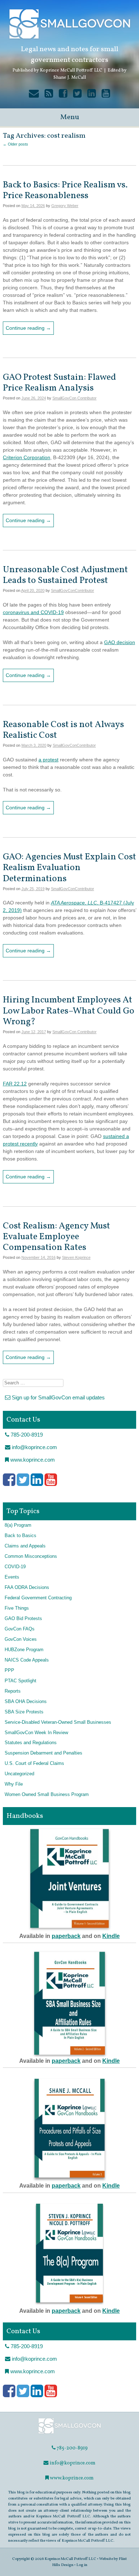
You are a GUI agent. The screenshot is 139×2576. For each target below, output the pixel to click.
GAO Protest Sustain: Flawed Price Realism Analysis (60, 383)
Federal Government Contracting (38, 1598)
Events (12, 1577)
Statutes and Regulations (31, 1743)
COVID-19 (15, 1567)
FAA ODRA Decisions (27, 1588)
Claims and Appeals (25, 1546)
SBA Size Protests (24, 1712)
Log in (82, 2565)
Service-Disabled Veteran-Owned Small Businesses (58, 1722)
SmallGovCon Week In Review (36, 1733)
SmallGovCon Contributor (74, 398)
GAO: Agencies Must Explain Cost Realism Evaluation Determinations (69, 868)
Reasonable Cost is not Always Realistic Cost (63, 730)
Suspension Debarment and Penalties (43, 1753)
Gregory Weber (65, 206)
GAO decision (120, 642)
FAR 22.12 (15, 1084)
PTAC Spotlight (20, 1681)
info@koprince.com (34, 1447)
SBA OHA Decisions (26, 1702)
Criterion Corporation (27, 457)
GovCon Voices (21, 1639)
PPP (9, 1670)
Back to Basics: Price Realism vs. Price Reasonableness (65, 190)
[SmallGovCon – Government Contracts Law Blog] (69, 2433)
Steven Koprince (76, 1257)
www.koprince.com (32, 1460)
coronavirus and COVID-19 (33, 612)
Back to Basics (20, 1536)
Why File (14, 1784)
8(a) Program (18, 1525)
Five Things (17, 1608)
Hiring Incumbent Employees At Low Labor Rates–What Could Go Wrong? (69, 1011)
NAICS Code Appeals (27, 1660)
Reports (13, 1691)
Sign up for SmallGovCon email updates (58, 1397)
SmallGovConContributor (73, 590)
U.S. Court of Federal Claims (34, 1763)
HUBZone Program (24, 1650)
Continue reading (28, 328)
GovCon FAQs (20, 1629)
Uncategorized (19, 1774)
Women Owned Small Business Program (47, 1795)
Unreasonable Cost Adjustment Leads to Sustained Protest (65, 575)
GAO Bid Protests (23, 1619)
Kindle (111, 1936)
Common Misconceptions (31, 1556)
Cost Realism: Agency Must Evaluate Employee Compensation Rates (56, 1237)
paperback (66, 1936)
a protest (48, 760)
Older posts (16, 144)
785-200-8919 (26, 1435)
